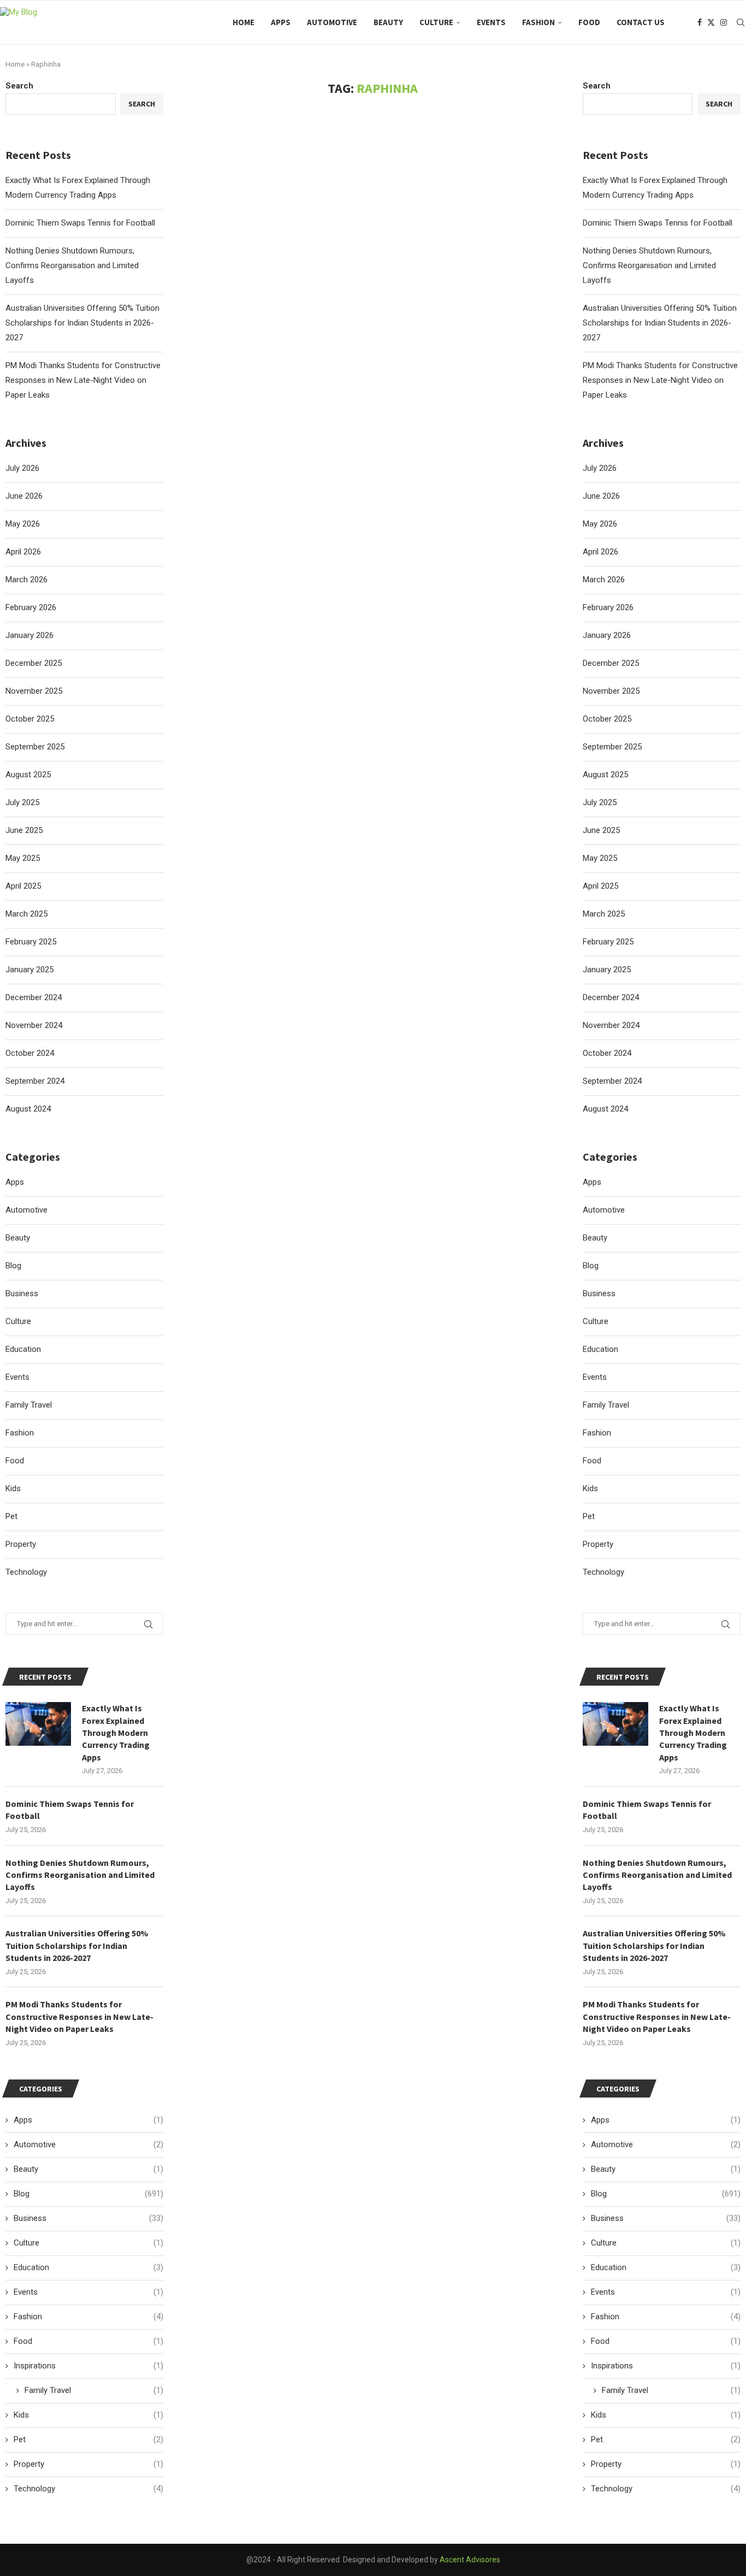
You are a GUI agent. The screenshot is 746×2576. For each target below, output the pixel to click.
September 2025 (612, 747)
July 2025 (600, 802)
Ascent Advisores (470, 2560)
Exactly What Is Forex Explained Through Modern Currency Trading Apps (693, 1733)
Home (244, 22)
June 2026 (601, 496)
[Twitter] (711, 22)
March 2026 (604, 580)
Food (589, 22)
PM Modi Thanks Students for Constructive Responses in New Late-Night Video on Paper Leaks (660, 380)
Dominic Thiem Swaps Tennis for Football (658, 223)
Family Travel (606, 1405)
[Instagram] (724, 22)
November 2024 (611, 1025)
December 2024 (611, 997)
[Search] (741, 22)
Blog (591, 1266)
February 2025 (608, 942)
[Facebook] (700, 22)
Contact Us (641, 22)
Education (600, 1349)
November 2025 (611, 691)
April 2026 (600, 552)
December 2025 (611, 663)
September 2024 (612, 1081)
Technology (603, 1572)
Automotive (332, 22)
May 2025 (600, 858)
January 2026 (607, 635)
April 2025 (600, 886)
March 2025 (604, 914)
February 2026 (608, 607)
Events (491, 22)
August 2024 (605, 1109)
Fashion (538, 22)
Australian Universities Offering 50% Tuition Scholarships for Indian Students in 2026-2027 (660, 323)
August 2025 (605, 775)
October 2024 (607, 1053)
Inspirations (666, 2366)
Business (599, 1293)
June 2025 (601, 830)
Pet (589, 1516)
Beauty (388, 22)
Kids (590, 1488)
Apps (281, 22)
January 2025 (607, 970)
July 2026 (600, 468)
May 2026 (600, 524)
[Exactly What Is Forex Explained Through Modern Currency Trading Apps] (615, 1724)
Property (598, 1544)
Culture (436, 22)
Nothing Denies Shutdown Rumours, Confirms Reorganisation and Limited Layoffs (649, 265)
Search (597, 86)
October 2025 (607, 719)
